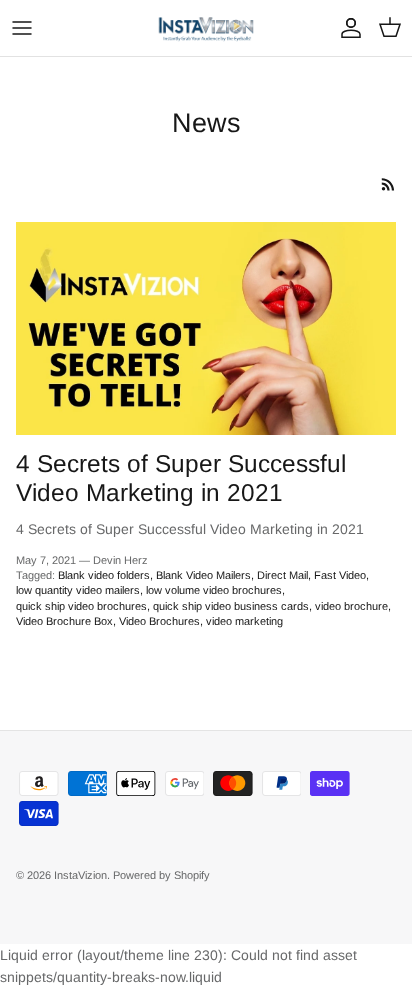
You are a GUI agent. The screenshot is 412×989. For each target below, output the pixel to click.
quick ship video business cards (231, 606)
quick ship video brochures (81, 606)
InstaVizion (80, 875)
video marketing (244, 621)
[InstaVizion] (206, 28)
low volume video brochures (214, 590)
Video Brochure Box (64, 621)
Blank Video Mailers (203, 575)
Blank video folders (104, 575)
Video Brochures (159, 621)
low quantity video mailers (78, 590)
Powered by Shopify (161, 875)
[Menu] (22, 28)
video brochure (351, 606)
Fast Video (340, 575)
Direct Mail (282, 575)
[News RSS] (388, 184)
